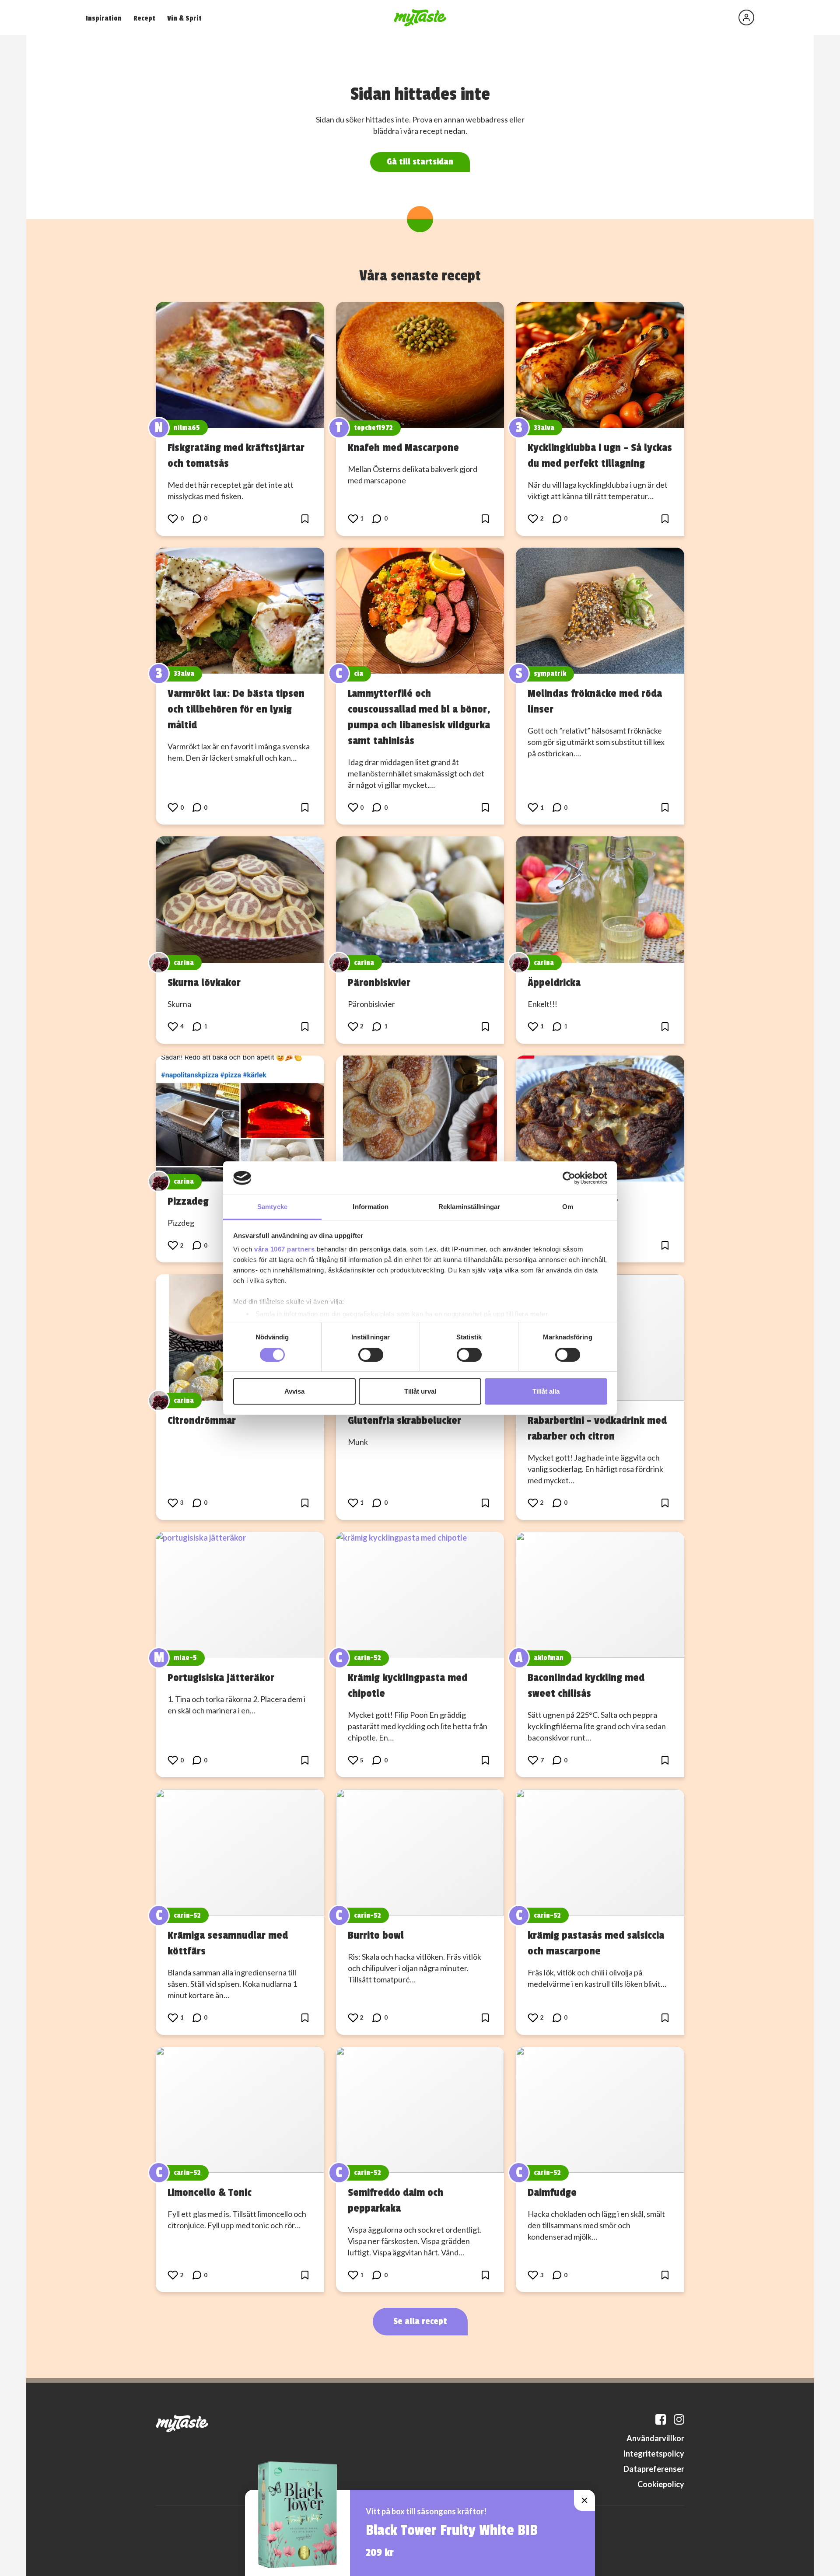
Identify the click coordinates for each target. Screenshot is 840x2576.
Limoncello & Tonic (210, 2192)
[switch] (371, 1355)
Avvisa (294, 1391)
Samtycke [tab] (272, 1207)
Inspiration (104, 18)
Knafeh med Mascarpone (403, 447)
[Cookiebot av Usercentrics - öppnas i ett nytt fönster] (569, 1178)
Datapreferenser (654, 2469)
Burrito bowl (376, 1935)
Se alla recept (420, 2321)
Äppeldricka (554, 982)
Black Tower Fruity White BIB (452, 2531)
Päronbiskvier (379, 982)
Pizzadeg (188, 1201)
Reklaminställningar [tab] (469, 1207)
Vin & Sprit (184, 18)
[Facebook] (661, 2419)
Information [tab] (371, 1207)
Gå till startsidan (420, 162)
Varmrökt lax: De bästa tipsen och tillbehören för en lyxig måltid (236, 709)
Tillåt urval (420, 1391)
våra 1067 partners (284, 1249)
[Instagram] (679, 2419)
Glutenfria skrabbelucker (404, 1420)
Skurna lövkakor (204, 982)
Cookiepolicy (661, 2484)
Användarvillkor (655, 2438)
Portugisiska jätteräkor (221, 1678)
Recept (144, 18)
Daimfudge (552, 2192)
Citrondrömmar (202, 1420)
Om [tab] (568, 1207)
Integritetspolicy (654, 2454)
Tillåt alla (546, 1391)
